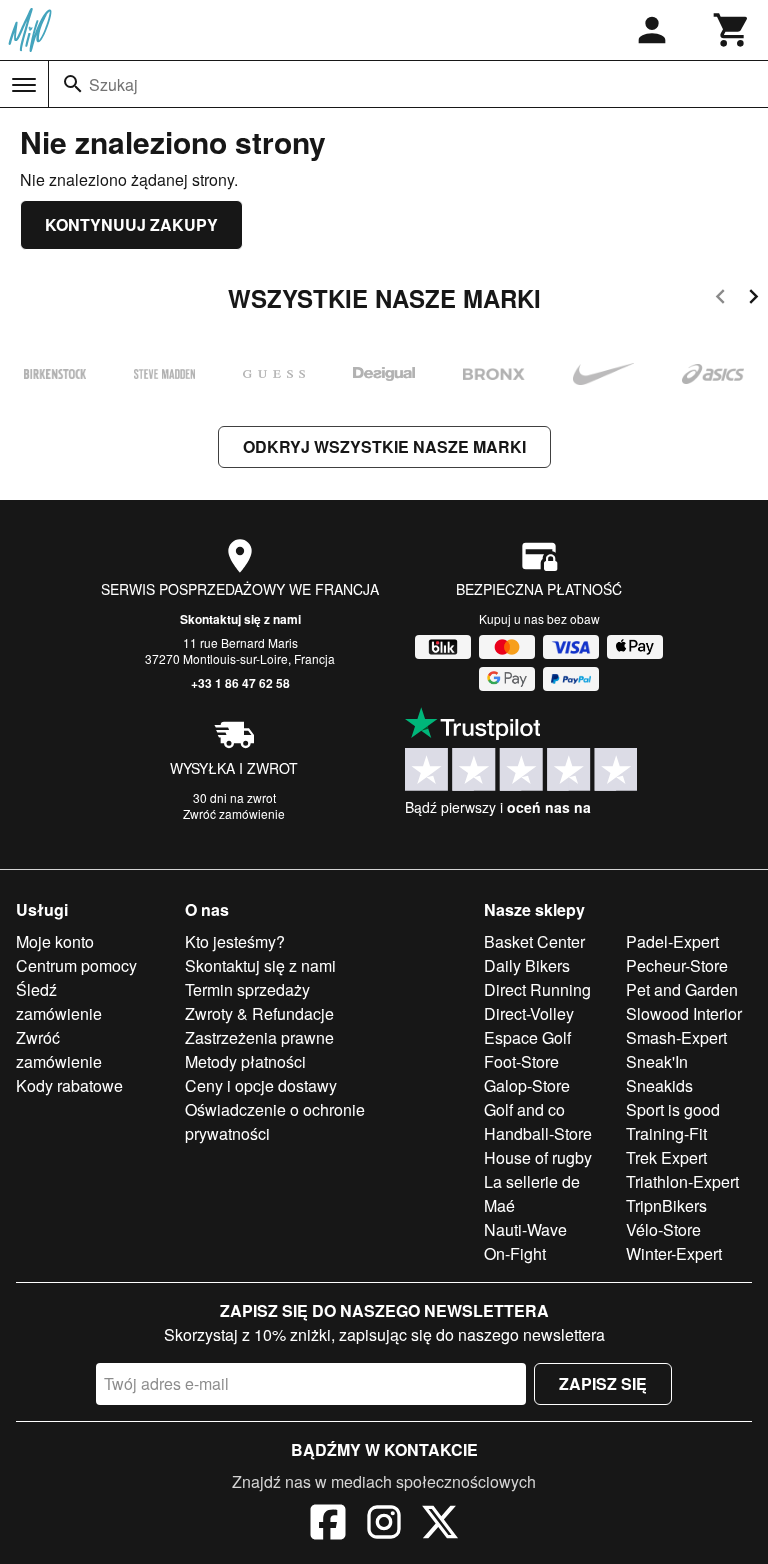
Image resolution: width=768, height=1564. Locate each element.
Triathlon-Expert (682, 1181)
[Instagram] (384, 1525)
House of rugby (538, 1157)
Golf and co (524, 1109)
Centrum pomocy (76, 965)
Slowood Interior (684, 1013)
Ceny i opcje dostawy (261, 1085)
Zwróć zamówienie (234, 813)
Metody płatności (245, 1061)
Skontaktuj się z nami (240, 619)
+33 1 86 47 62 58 (240, 683)
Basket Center (534, 941)
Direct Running (537, 989)
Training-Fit (666, 1133)
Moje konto (55, 941)
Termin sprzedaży (247, 989)
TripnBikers (666, 1205)
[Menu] (24, 85)
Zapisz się (603, 1383)
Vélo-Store (663, 1229)
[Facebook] (328, 1525)
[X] (440, 1525)
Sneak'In (657, 1061)
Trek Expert (666, 1157)
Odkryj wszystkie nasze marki (384, 446)
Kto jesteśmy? (235, 941)
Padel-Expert (672, 941)
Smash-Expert (676, 1037)
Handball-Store (538, 1133)
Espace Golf (527, 1037)
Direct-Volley (529, 1013)
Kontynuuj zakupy (131, 224)
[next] (753, 299)
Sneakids (659, 1085)
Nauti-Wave (525, 1229)
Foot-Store (521, 1061)
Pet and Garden (682, 989)
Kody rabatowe (69, 1085)
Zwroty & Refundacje (259, 1013)
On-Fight (515, 1253)
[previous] (720, 299)
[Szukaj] (73, 84)
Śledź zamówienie (59, 1001)
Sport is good (673, 1109)
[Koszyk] (732, 30)
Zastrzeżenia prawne (259, 1037)
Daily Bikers (527, 965)
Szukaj (113, 84)
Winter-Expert (674, 1253)
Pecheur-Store (677, 965)
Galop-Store (527, 1085)
